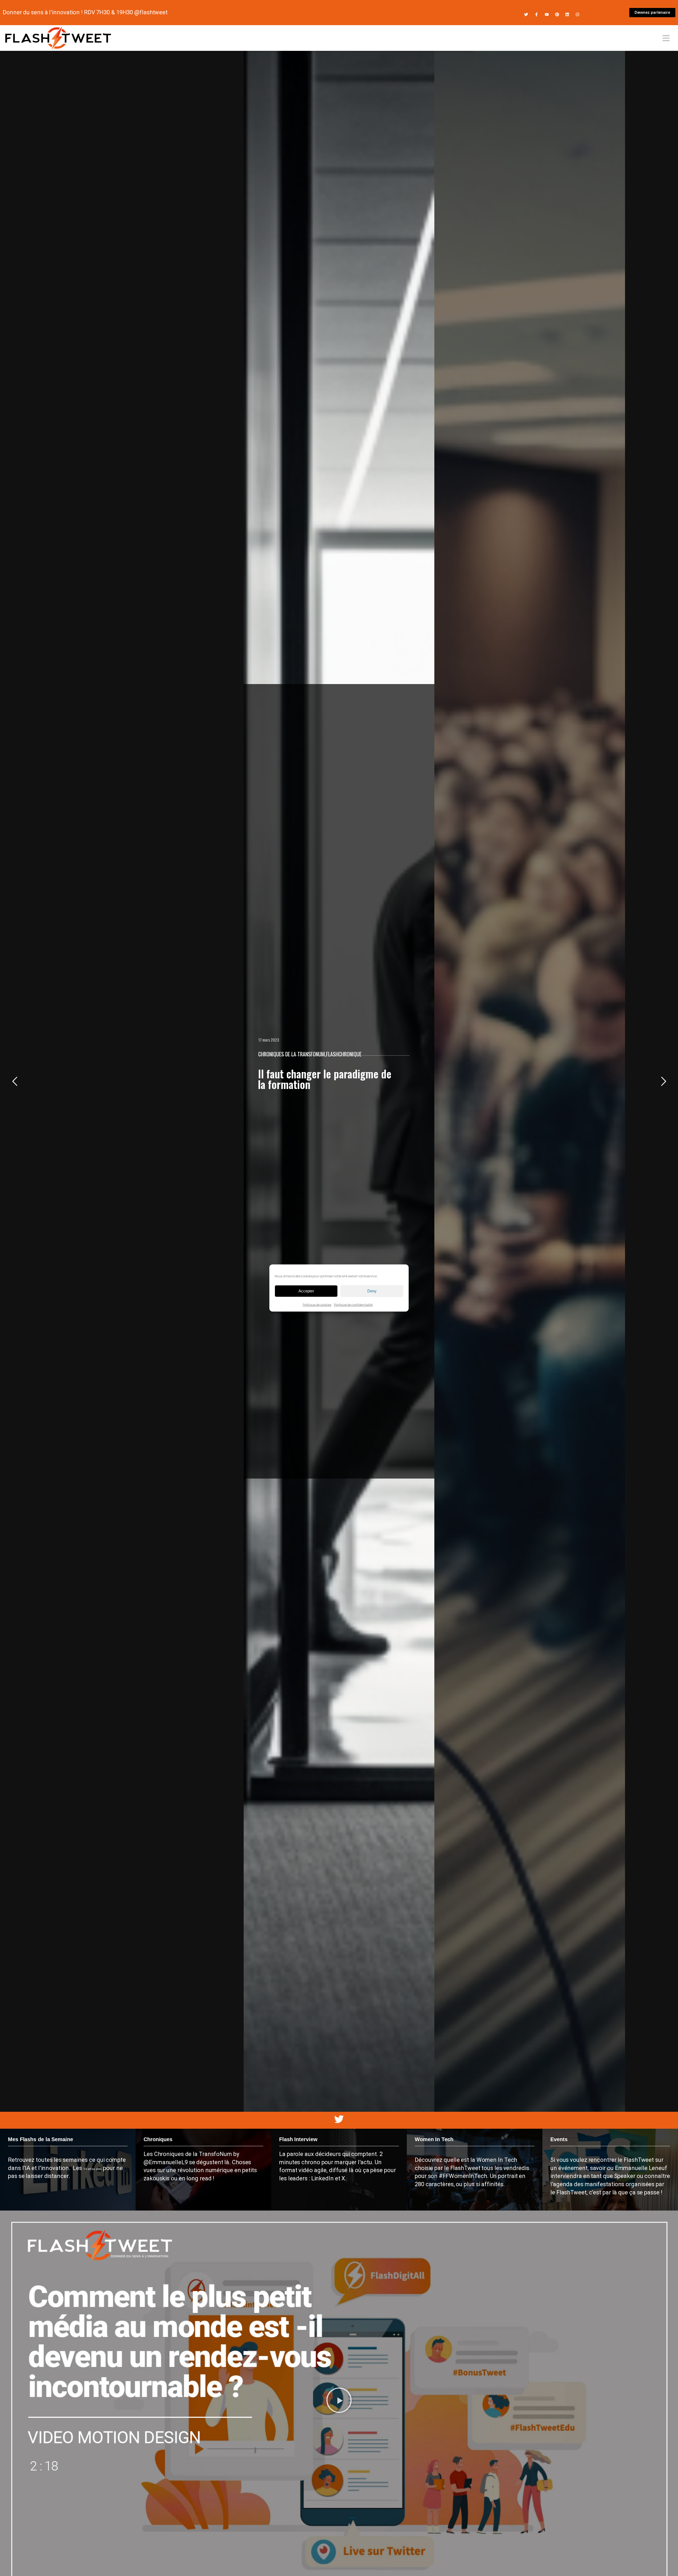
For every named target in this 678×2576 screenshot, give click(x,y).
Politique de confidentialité (353, 1304)
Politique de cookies (317, 1304)
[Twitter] (526, 14)
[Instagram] (577, 14)
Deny (372, 1291)
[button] (339, 2401)
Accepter (306, 1291)
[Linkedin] (567, 14)
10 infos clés (93, 2169)
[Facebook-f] (536, 14)
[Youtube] (547, 14)
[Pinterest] (557, 14)
